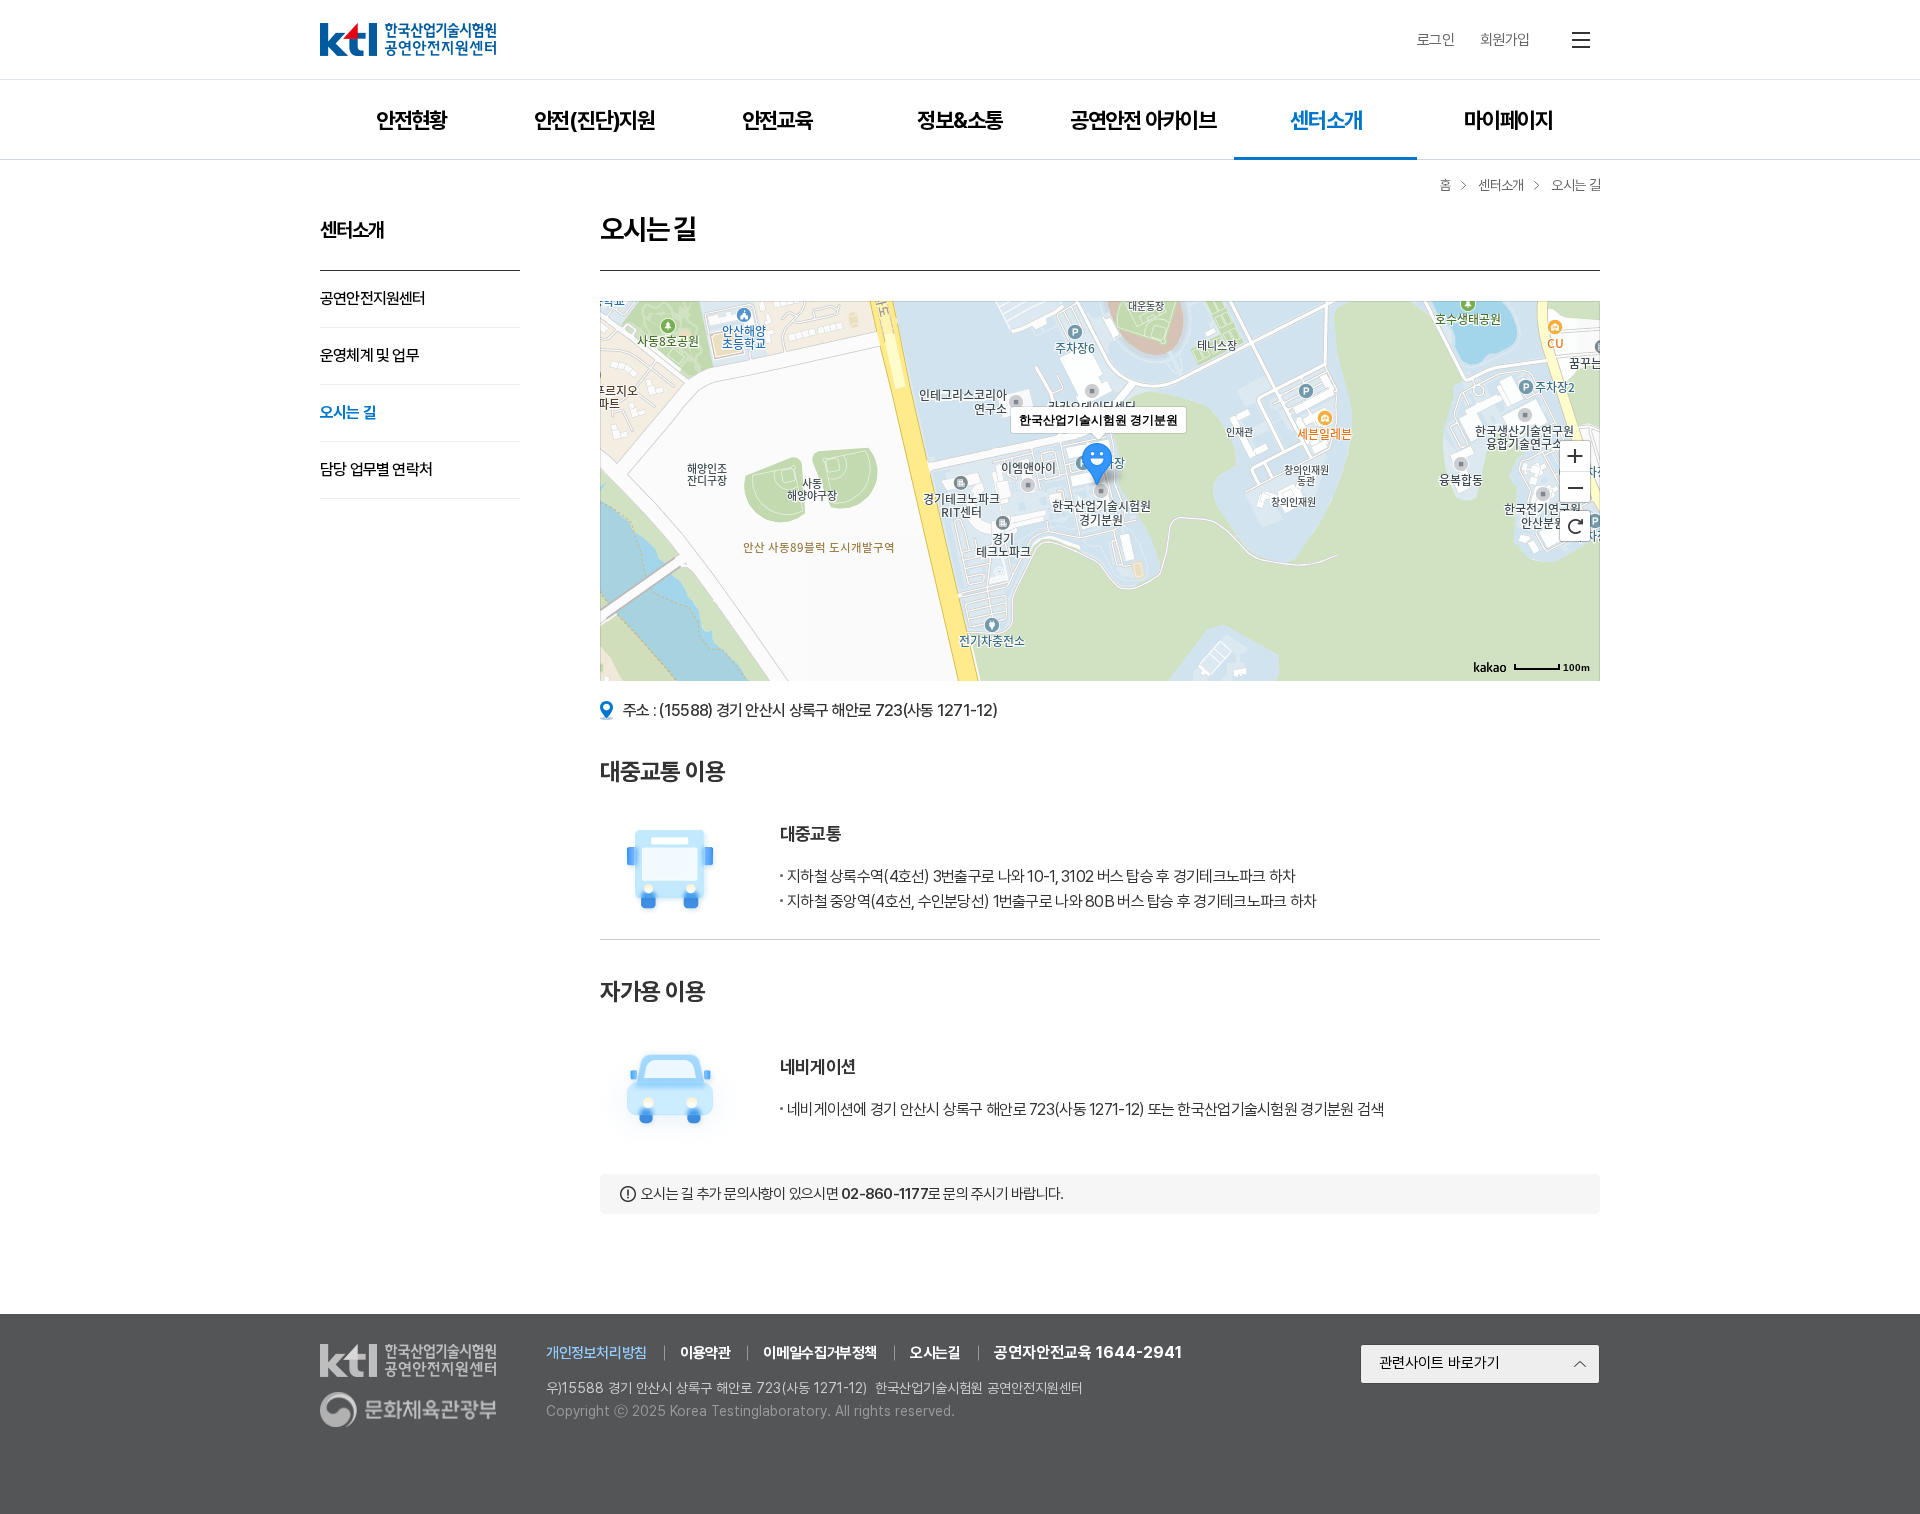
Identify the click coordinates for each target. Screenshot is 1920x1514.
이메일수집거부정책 (820, 1353)
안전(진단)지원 (594, 120)
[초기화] (1575, 526)
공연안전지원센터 (373, 298)
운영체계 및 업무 (369, 355)
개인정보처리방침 (596, 1353)
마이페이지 (1508, 120)
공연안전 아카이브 (1143, 120)
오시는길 (935, 1353)
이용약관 (705, 1353)
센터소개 (1325, 120)
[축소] (1575, 488)
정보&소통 (959, 120)
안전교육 (777, 120)
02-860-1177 (884, 1194)
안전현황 (411, 120)
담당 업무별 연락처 (376, 469)
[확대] (1575, 455)
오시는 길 (348, 412)
